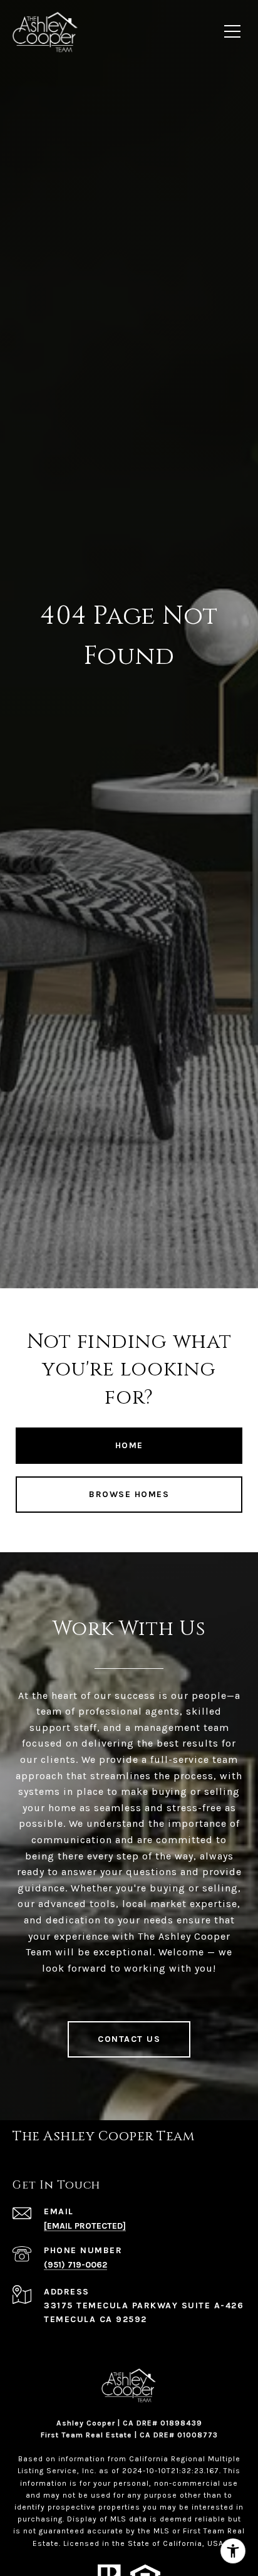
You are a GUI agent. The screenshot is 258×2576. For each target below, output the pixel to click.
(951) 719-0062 (75, 2265)
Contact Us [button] (129, 2039)
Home (129, 1445)
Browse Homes (129, 1494)
